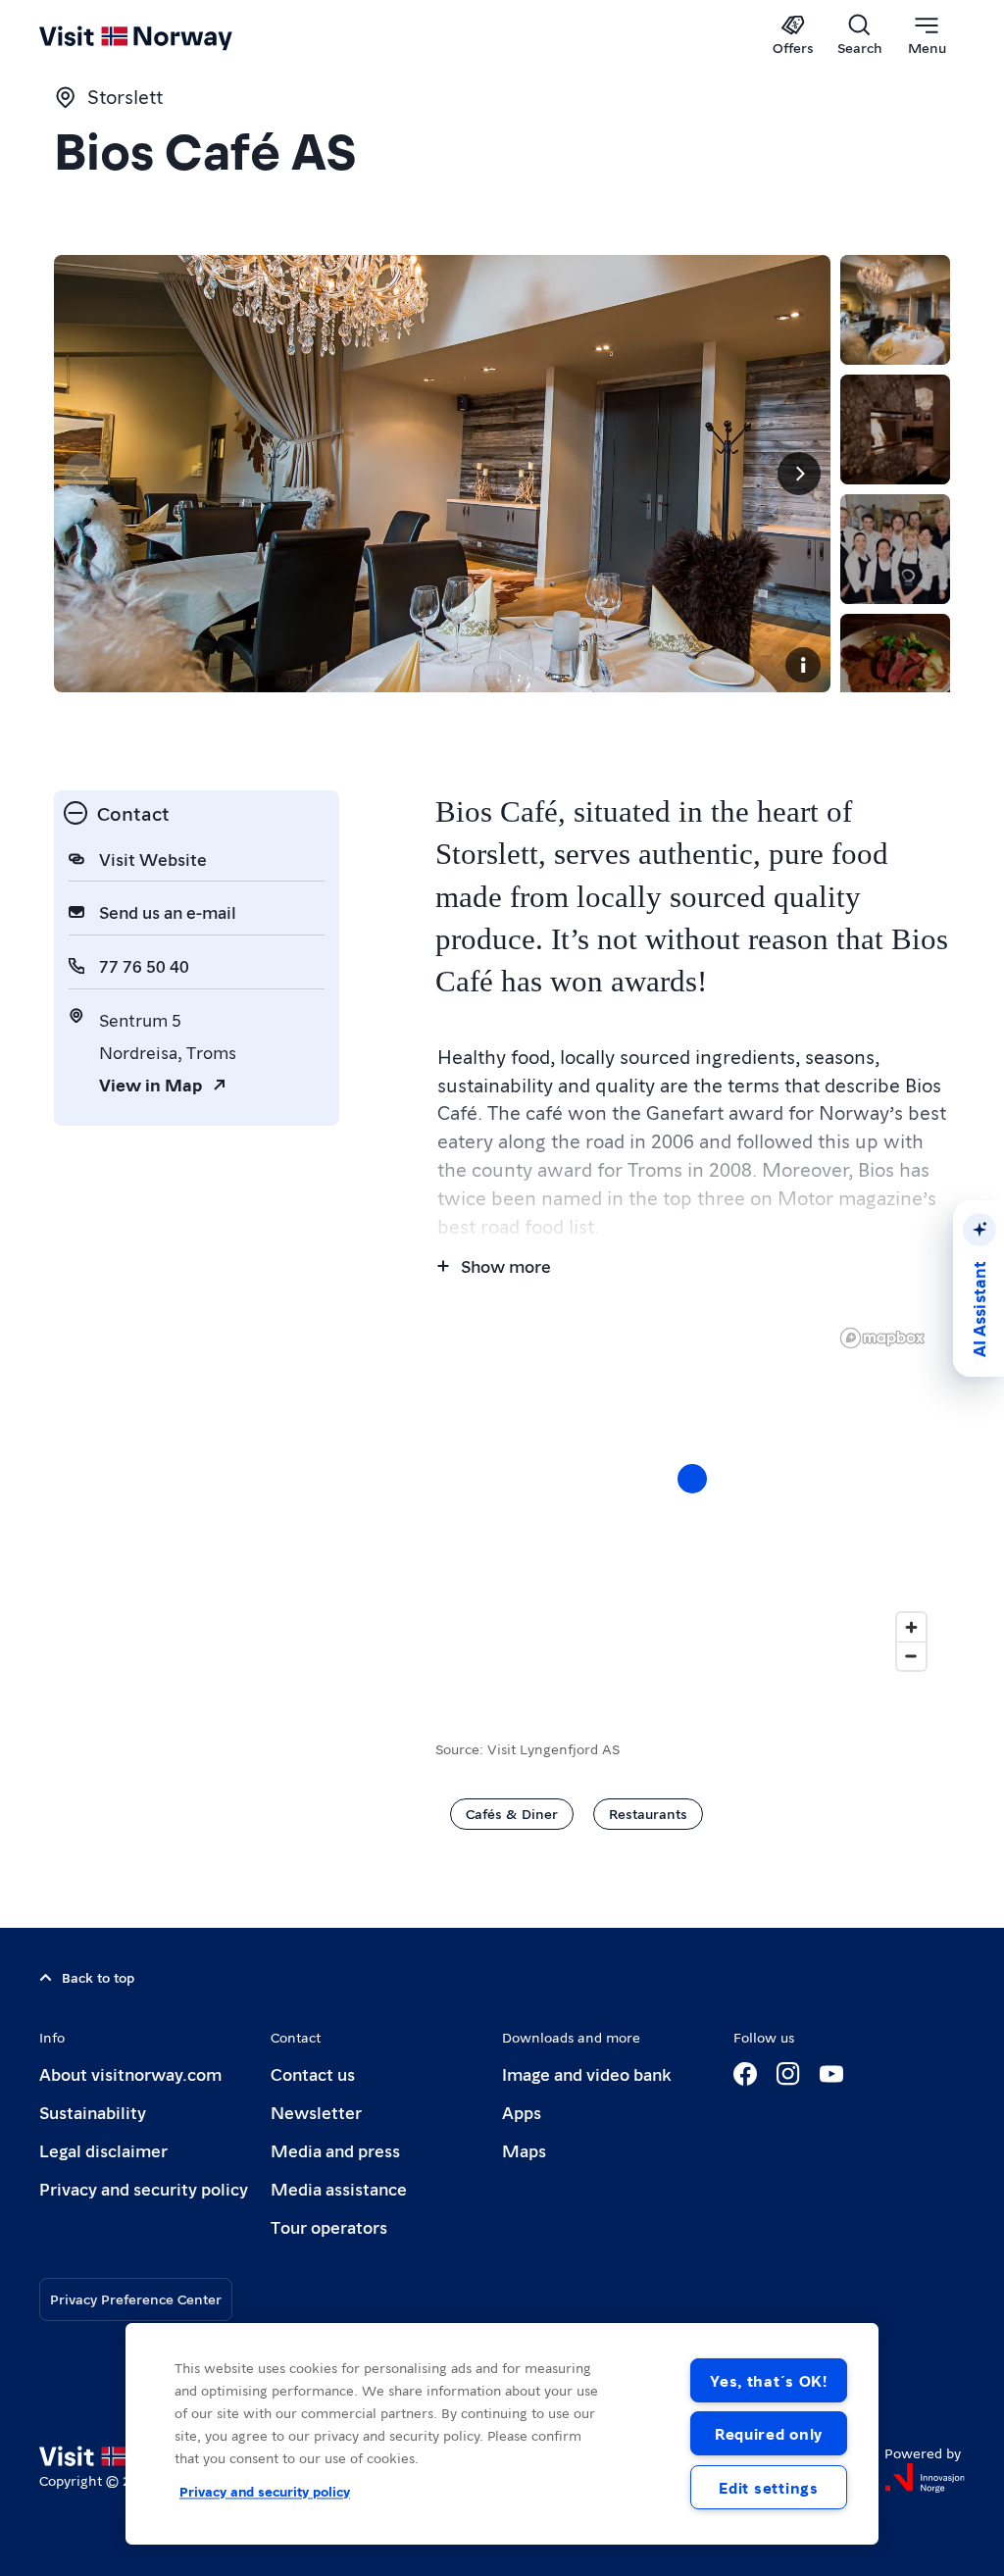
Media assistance (339, 2188)
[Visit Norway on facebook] (745, 2074)
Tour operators (329, 2226)
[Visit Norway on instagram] (788, 2074)
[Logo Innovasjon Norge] (925, 2478)
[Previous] (85, 474)
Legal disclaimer (103, 2150)
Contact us (313, 2073)
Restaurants (648, 1813)
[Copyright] (803, 665)
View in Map (151, 1084)
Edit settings (768, 2487)
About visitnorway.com (130, 2073)
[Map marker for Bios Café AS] (692, 1479)
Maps (524, 2150)
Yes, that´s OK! (769, 2380)
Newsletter (316, 2112)
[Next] (799, 474)
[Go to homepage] (164, 36)
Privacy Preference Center (136, 2298)
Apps (522, 2112)
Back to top (98, 1977)
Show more (506, 1265)
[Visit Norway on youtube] (831, 2074)
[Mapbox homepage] (882, 1338)
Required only (769, 2433)
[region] (693, 1498)
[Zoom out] (911, 1656)
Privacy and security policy (144, 2188)
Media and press (335, 2150)
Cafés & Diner (512, 1813)
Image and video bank (586, 2073)
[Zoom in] (911, 1627)
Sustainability (93, 2112)
